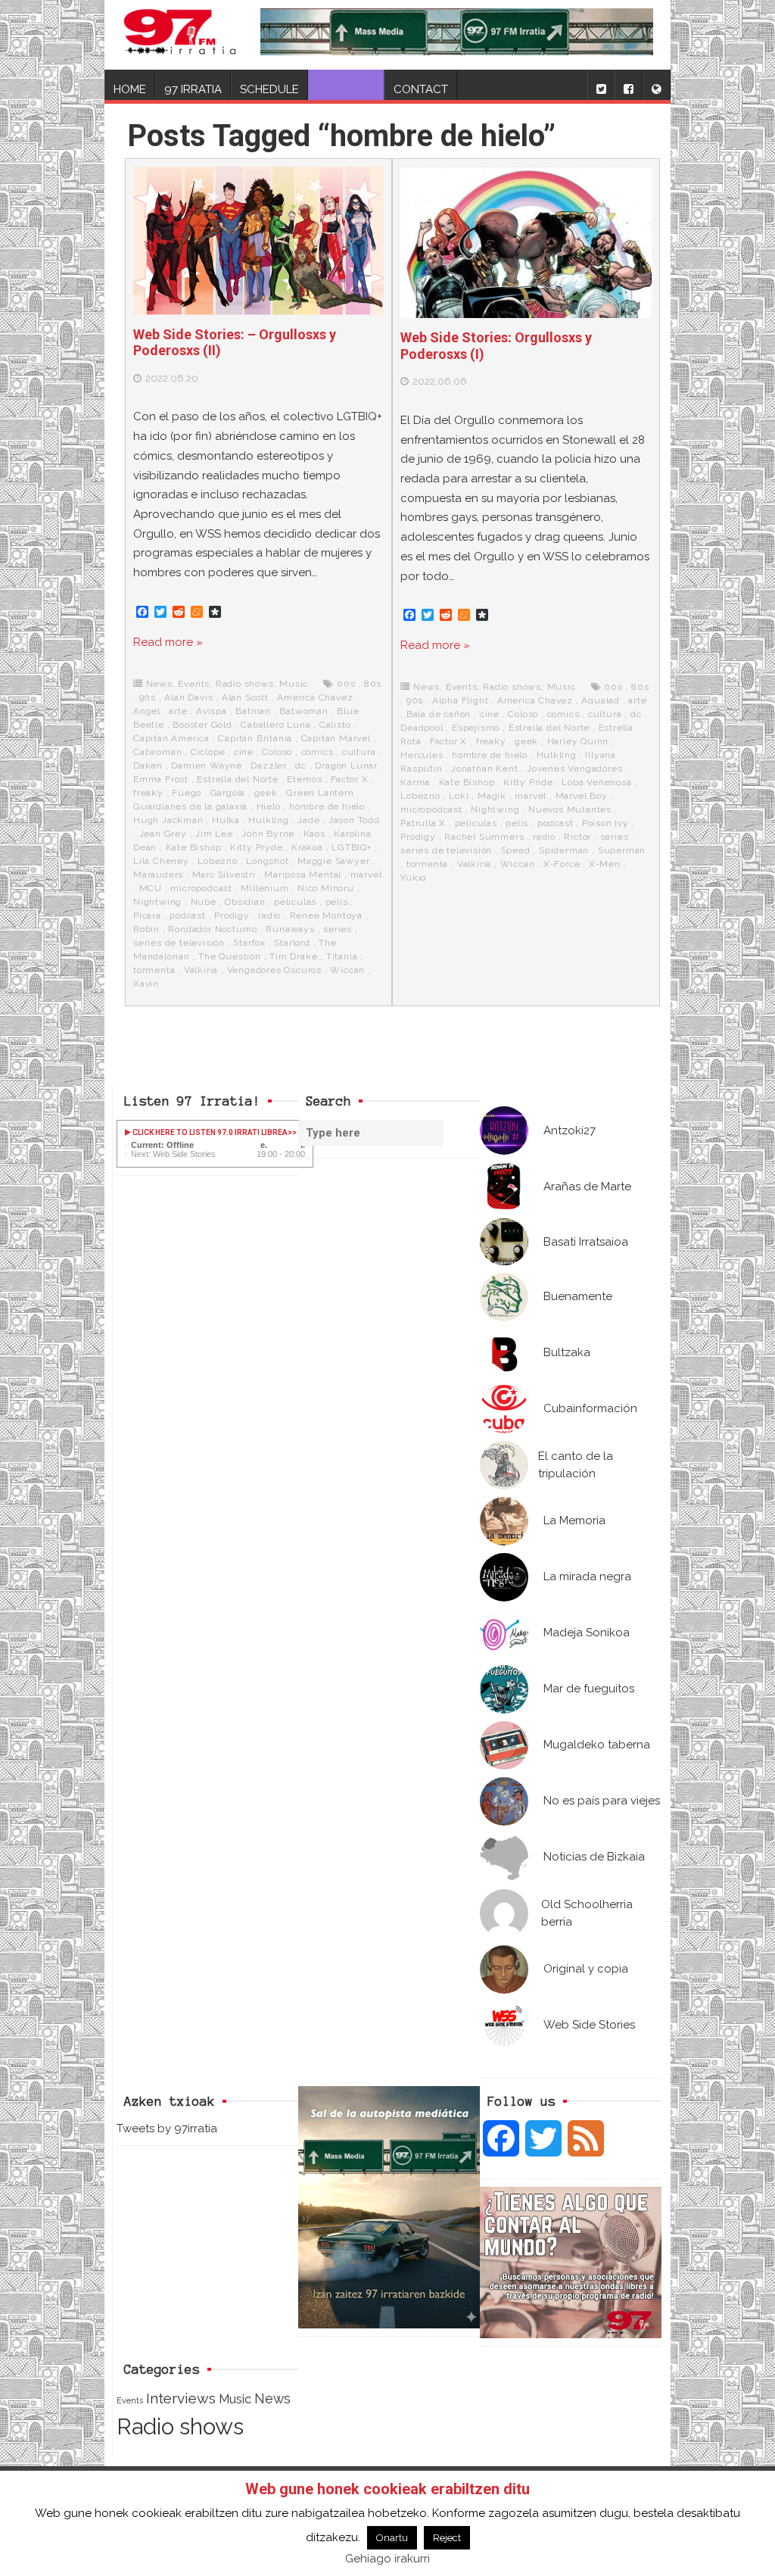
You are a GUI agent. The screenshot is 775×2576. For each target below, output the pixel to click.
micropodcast (201, 888)
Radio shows (245, 684)
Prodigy (232, 915)
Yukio (413, 878)
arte (178, 711)
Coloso (277, 752)
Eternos (305, 779)
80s (373, 684)
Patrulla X (423, 823)
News (159, 684)
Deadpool (422, 728)
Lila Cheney (161, 861)
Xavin (146, 984)
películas (295, 902)
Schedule (269, 89)
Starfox (249, 943)
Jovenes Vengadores (574, 769)
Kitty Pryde (257, 847)
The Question (230, 956)
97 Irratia (193, 89)
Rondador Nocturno (213, 929)
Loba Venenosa (596, 782)
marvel (366, 875)
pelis (337, 902)
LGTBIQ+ (352, 847)
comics (317, 752)
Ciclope (208, 752)
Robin (146, 929)
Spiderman (564, 850)
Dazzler (269, 766)
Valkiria (201, 970)
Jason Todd (354, 820)
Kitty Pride (528, 782)
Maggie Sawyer (333, 861)
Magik (492, 796)
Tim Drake (293, 956)
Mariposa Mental (303, 875)
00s (346, 684)
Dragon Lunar (346, 766)
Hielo (269, 806)
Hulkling (268, 820)
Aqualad (601, 700)
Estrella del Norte (237, 779)
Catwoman (157, 752)
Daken (148, 766)
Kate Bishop (194, 847)
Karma (415, 782)
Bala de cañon (439, 714)
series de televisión (179, 943)
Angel (147, 711)
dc (301, 766)
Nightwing (157, 902)
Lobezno (218, 861)
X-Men (605, 864)
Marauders (158, 875)
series (338, 929)
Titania (342, 956)
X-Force (562, 864)
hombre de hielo (327, 806)
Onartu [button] (392, 2538)
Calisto (335, 725)
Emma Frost (161, 779)
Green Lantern (320, 793)
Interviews (181, 2398)
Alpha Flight (461, 700)
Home (130, 89)
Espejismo (476, 728)
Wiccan (347, 970)
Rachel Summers (484, 837)
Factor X (349, 779)
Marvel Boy (582, 796)
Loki (459, 796)
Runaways (290, 929)
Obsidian (245, 902)
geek (266, 793)
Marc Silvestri (224, 875)
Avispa (212, 711)
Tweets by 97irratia (167, 2128)
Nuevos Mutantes (570, 809)
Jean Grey (163, 834)
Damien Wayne (207, 766)
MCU (151, 888)
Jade (308, 820)
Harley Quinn (578, 741)
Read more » (168, 642)
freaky (148, 793)
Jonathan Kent (484, 769)
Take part (346, 89)
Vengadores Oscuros (274, 970)
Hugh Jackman (168, 820)
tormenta (154, 970)
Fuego (187, 793)
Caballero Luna (275, 725)
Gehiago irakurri (387, 2559)
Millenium (265, 888)
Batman (253, 711)
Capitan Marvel (336, 738)
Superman (622, 850)
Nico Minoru (326, 888)
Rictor (577, 837)
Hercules (422, 755)
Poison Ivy (605, 823)
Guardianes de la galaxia (190, 806)
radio (269, 915)
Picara (147, 915)
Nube (204, 902)
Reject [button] (447, 2538)
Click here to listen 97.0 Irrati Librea (209, 1132)
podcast (188, 915)
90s (148, 697)
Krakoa (307, 847)
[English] (656, 85)
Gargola (228, 793)
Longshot (267, 861)
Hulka (226, 820)
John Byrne (268, 834)
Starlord (292, 943)
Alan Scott (245, 697)
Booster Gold (202, 725)
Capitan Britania (255, 738)
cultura (359, 752)
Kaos (314, 834)
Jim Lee (214, 834)
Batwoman (303, 711)
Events (194, 684)
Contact (421, 89)
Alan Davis (188, 697)
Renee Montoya (326, 915)
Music (294, 684)
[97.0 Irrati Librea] (180, 35)
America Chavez (315, 697)
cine (244, 752)
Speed (516, 850)
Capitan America (171, 738)
